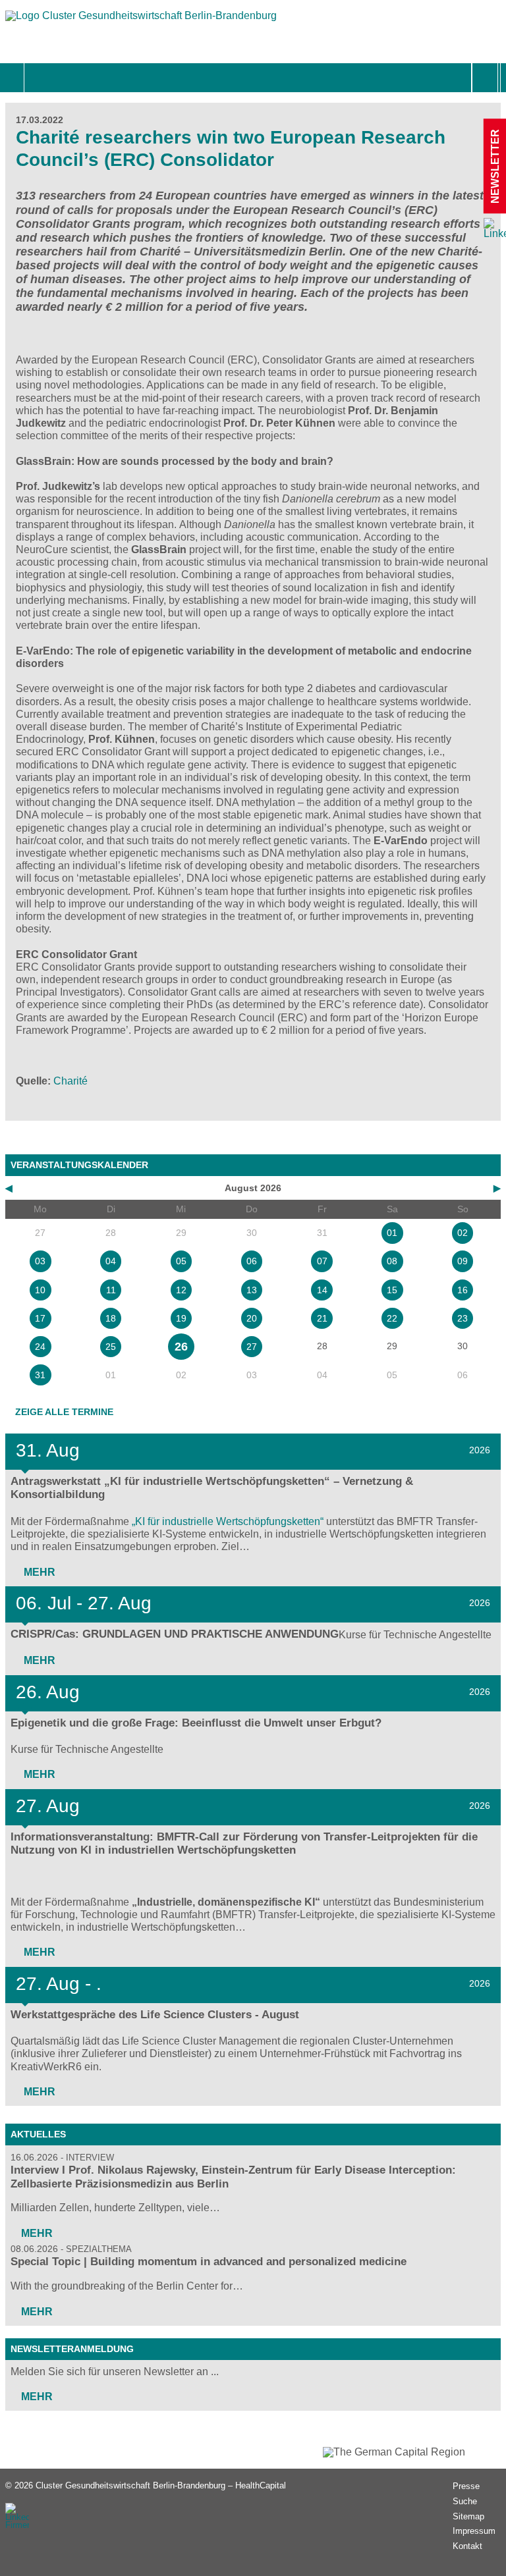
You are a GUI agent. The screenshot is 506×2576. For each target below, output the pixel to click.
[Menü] (39, 78)
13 (252, 1290)
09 (463, 1261)
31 (40, 1375)
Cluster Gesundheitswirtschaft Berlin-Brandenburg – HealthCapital (161, 2485)
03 (40, 1261)
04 (111, 1261)
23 (463, 1318)
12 (181, 1290)
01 (392, 1233)
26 (181, 1347)
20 (252, 1318)
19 (181, 1318)
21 (322, 1318)
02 (463, 1233)
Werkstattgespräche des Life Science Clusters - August (155, 2015)
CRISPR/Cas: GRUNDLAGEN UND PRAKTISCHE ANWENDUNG (175, 1634)
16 (463, 1290)
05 (181, 1261)
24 (40, 1347)
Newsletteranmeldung (72, 2349)
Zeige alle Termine (64, 1412)
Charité (70, 1081)
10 (40, 1290)
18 (111, 1318)
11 (111, 1290)
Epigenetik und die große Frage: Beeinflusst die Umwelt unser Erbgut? (196, 1723)
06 (252, 1261)
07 (322, 1261)
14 (322, 1290)
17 (40, 1318)
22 (392, 1318)
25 (111, 1347)
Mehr (38, 1572)
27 (252, 1347)
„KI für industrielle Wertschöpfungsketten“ (228, 1521)
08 (392, 1261)
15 (392, 1290)
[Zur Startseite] (141, 22)
